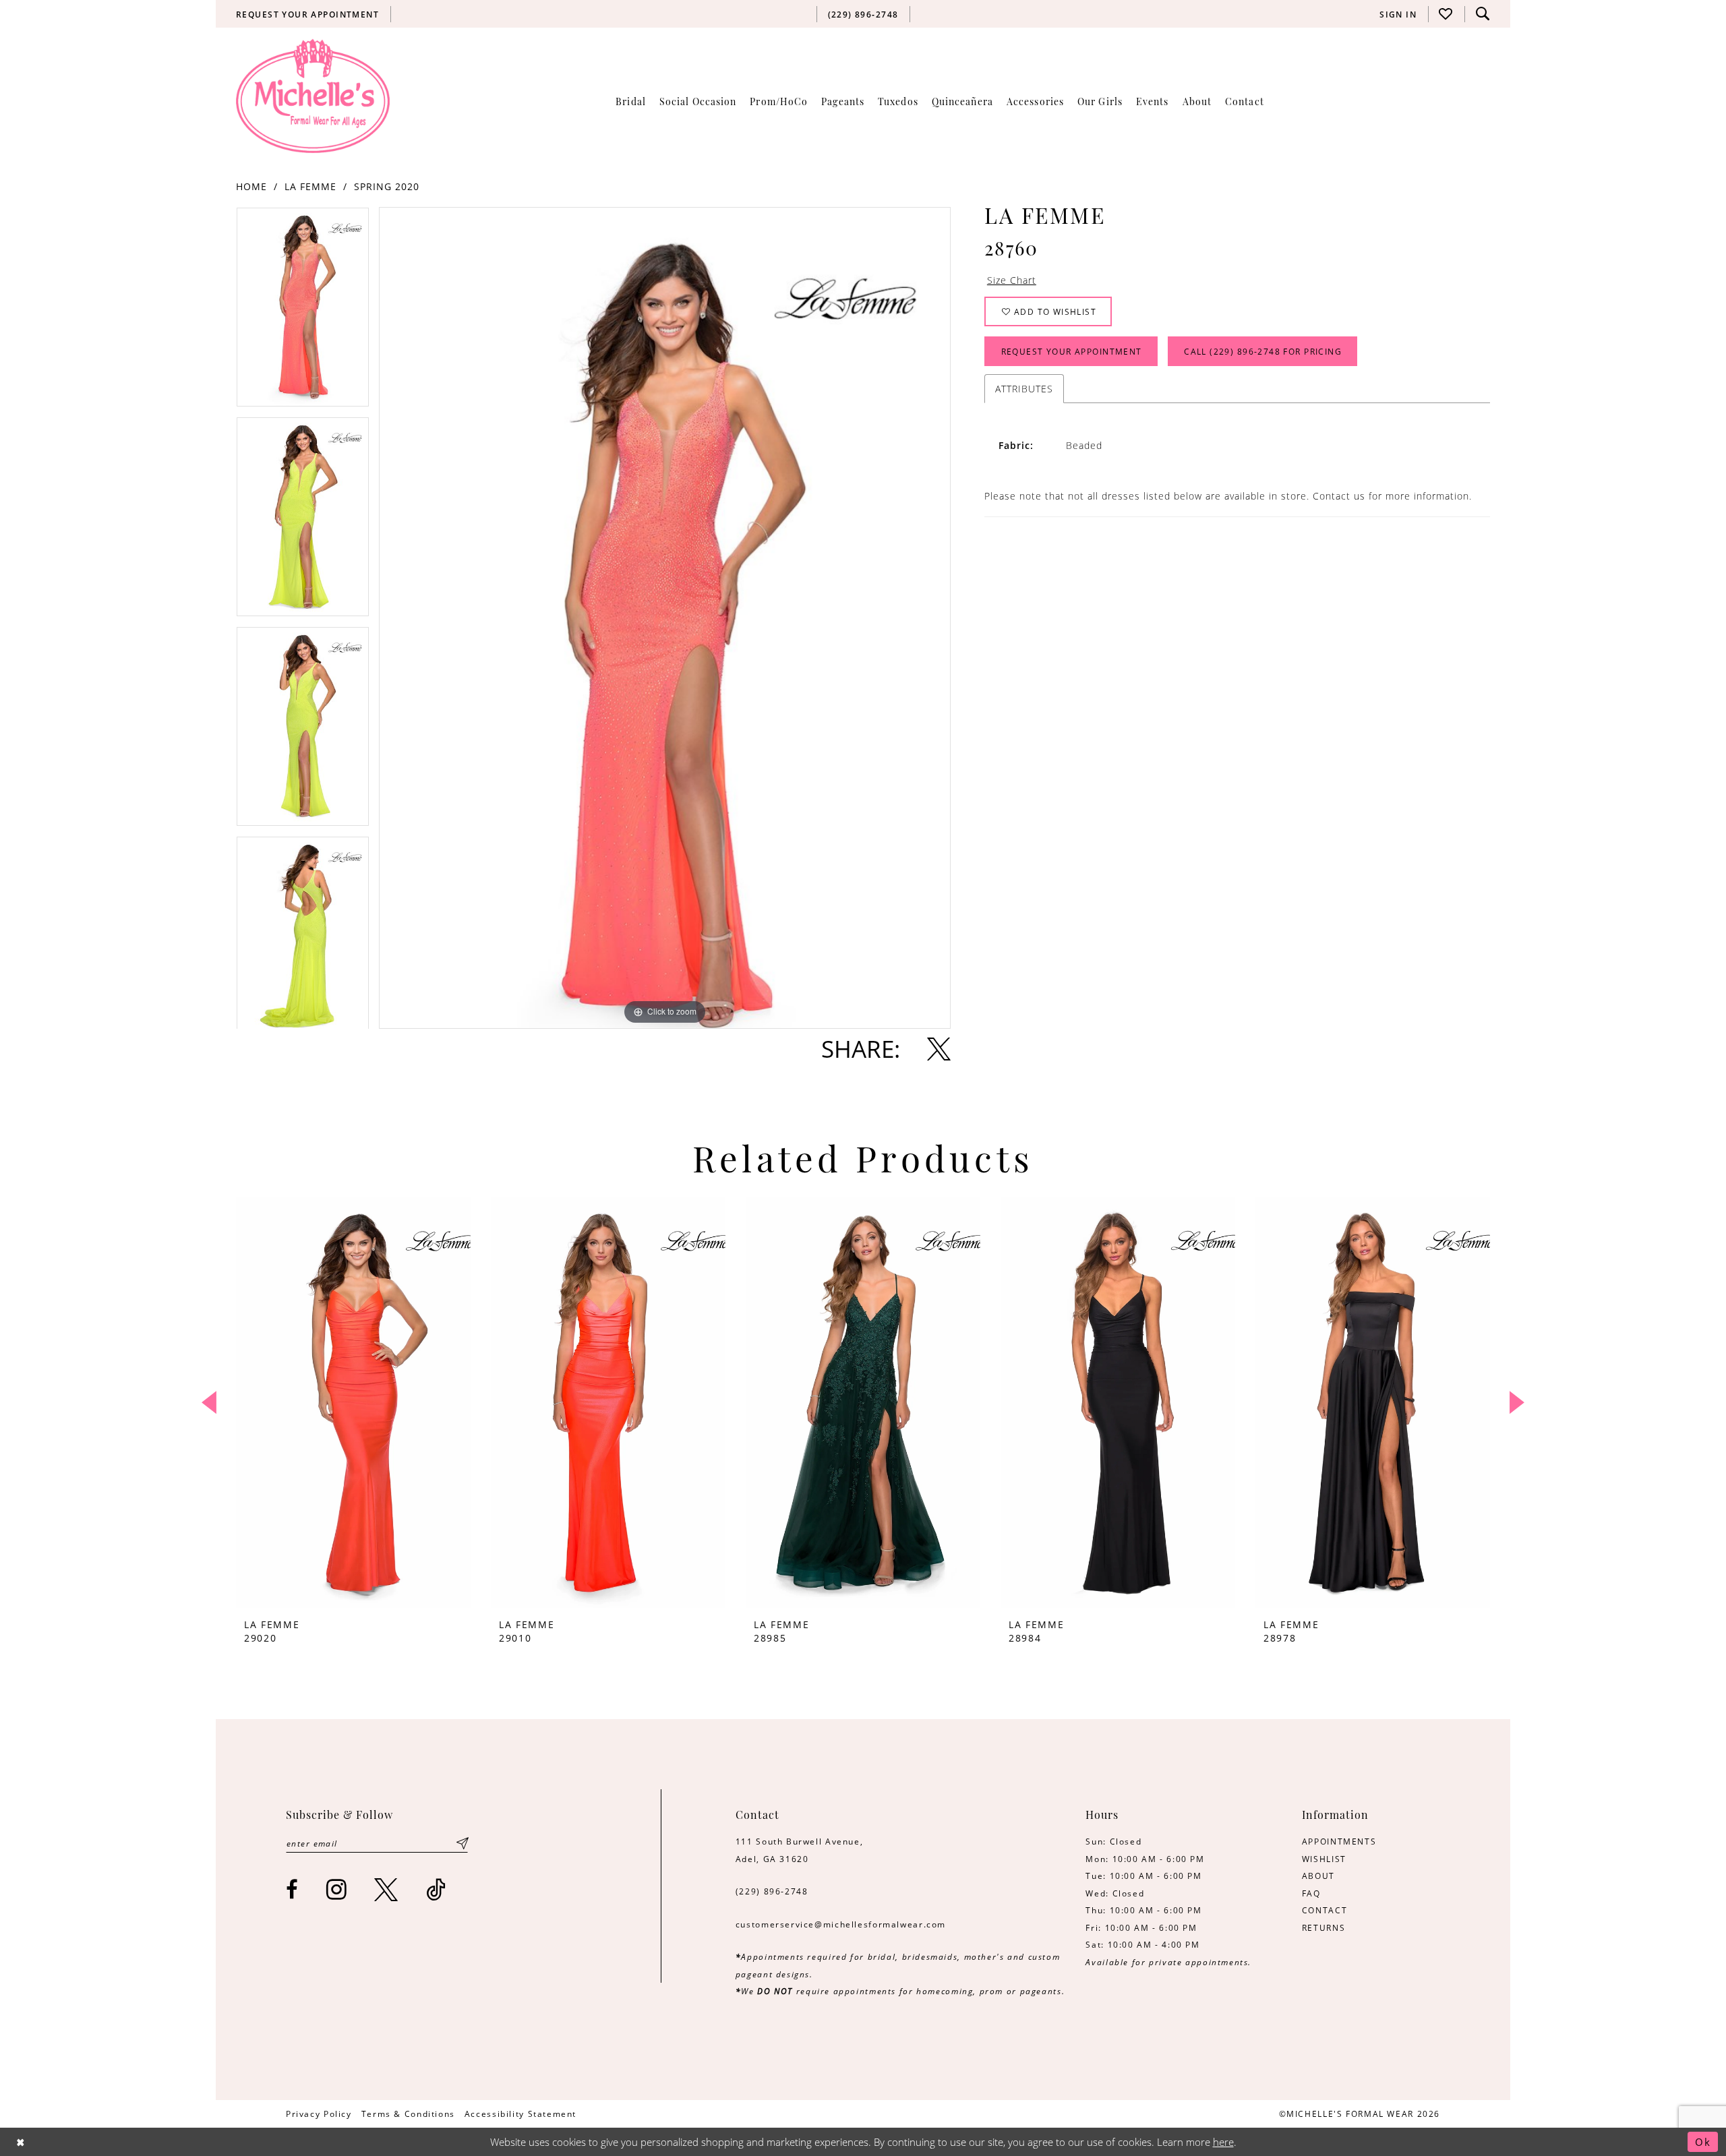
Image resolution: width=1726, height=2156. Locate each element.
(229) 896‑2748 (772, 1891)
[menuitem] (308, 14)
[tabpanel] (303, 312)
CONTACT (1325, 1910)
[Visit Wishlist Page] (1446, 14)
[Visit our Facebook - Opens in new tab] (293, 1889)
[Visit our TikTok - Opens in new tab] (437, 1889)
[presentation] (353, 1403)
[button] (1398, 14)
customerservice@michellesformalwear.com (841, 1924)
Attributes (1024, 389)
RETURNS (1323, 1927)
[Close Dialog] (21, 2142)
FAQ (1311, 1893)
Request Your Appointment (1072, 351)
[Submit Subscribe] (463, 1843)
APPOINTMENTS (1339, 1841)
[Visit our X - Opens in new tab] (387, 1889)
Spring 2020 (387, 186)
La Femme (310, 186)
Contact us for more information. (1392, 496)
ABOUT (1318, 1876)
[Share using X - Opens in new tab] (939, 1049)
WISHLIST (1324, 1859)
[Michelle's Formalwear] (313, 96)
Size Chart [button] (1012, 280)
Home (251, 186)
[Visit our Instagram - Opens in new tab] (337, 1889)
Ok (1703, 2142)
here (1223, 2142)
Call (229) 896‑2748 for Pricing (1263, 351)
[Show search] (1483, 14)
